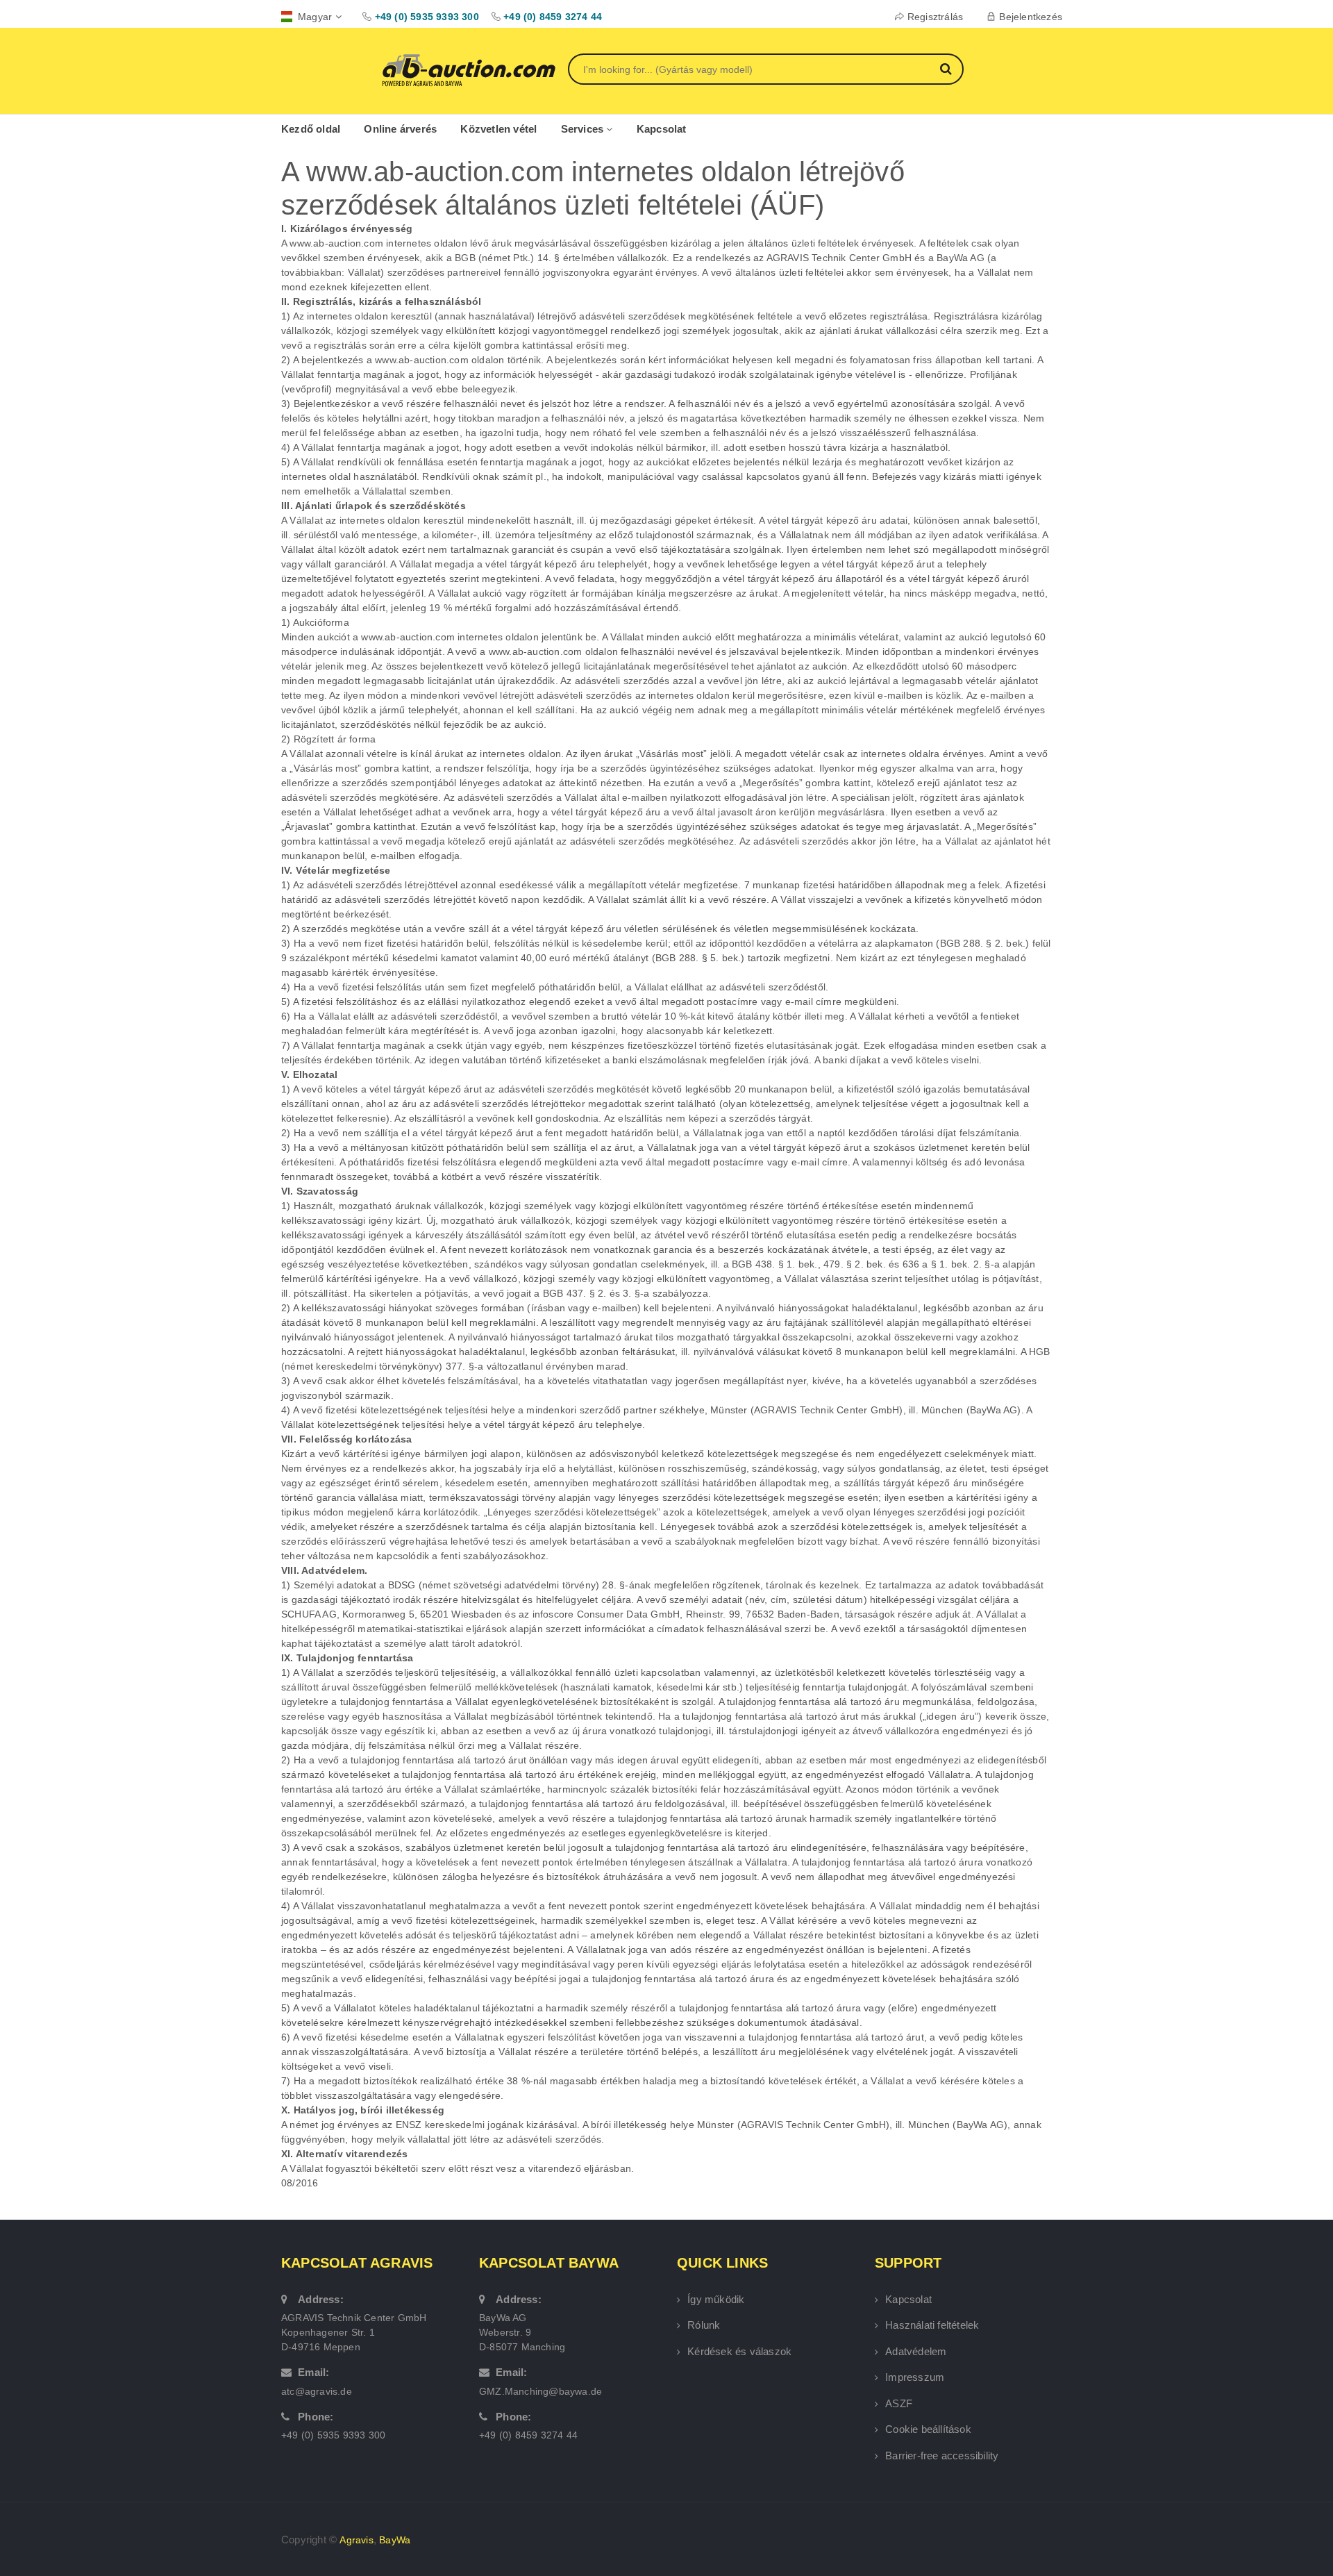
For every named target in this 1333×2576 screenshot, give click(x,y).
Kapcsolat (662, 129)
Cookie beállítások (928, 2429)
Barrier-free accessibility (942, 2455)
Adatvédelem (916, 2351)
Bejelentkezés (1031, 17)
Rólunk (704, 2325)
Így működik (716, 2299)
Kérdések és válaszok (739, 2351)
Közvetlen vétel (498, 129)
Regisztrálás (935, 17)
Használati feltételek (932, 2325)
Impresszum (915, 2377)
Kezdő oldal (311, 129)
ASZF (899, 2403)
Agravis (356, 2540)
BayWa (395, 2540)
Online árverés (400, 129)
